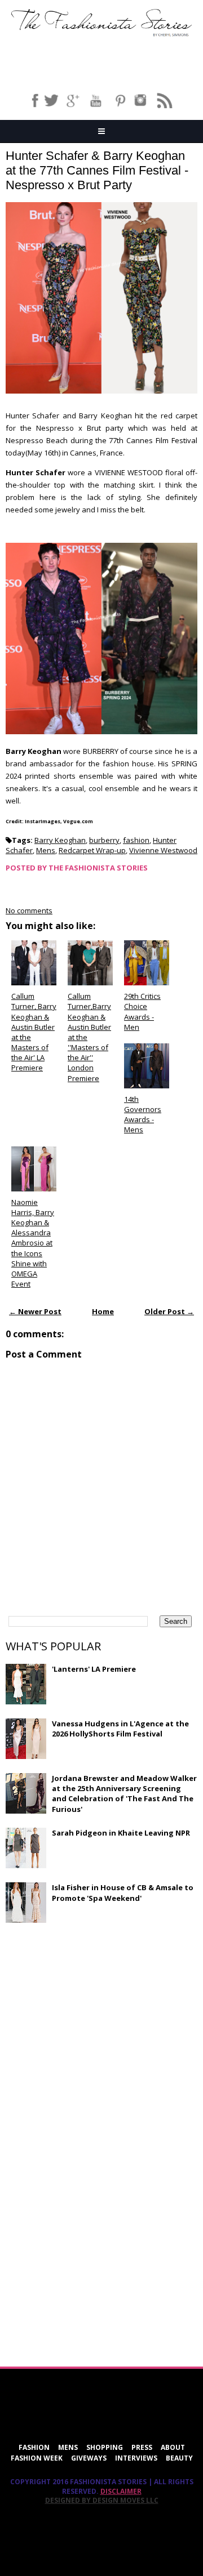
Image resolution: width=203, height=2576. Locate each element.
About (173, 2447)
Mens (46, 850)
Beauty (179, 2458)
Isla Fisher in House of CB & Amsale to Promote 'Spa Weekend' (123, 1892)
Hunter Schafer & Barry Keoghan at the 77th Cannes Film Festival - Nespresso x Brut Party (97, 170)
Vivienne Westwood (163, 850)
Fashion (34, 2447)
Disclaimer (121, 2491)
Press (142, 2447)
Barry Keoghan (60, 840)
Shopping (105, 2447)
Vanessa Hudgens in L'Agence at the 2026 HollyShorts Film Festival (120, 1729)
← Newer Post (35, 1311)
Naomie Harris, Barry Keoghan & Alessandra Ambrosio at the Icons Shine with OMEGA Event (33, 1243)
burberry (104, 840)
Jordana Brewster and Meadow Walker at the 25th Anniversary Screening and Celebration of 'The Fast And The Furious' (124, 1794)
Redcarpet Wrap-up (92, 850)
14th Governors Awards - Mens (143, 1115)
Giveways (89, 2458)
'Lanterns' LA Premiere (94, 1669)
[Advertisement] (90, 2014)
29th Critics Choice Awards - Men (142, 1012)
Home (103, 1311)
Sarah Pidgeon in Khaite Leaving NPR (121, 1833)
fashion (136, 840)
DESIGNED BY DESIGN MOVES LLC (102, 2500)
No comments (29, 910)
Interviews (136, 2458)
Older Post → (169, 1311)
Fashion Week (37, 2458)
